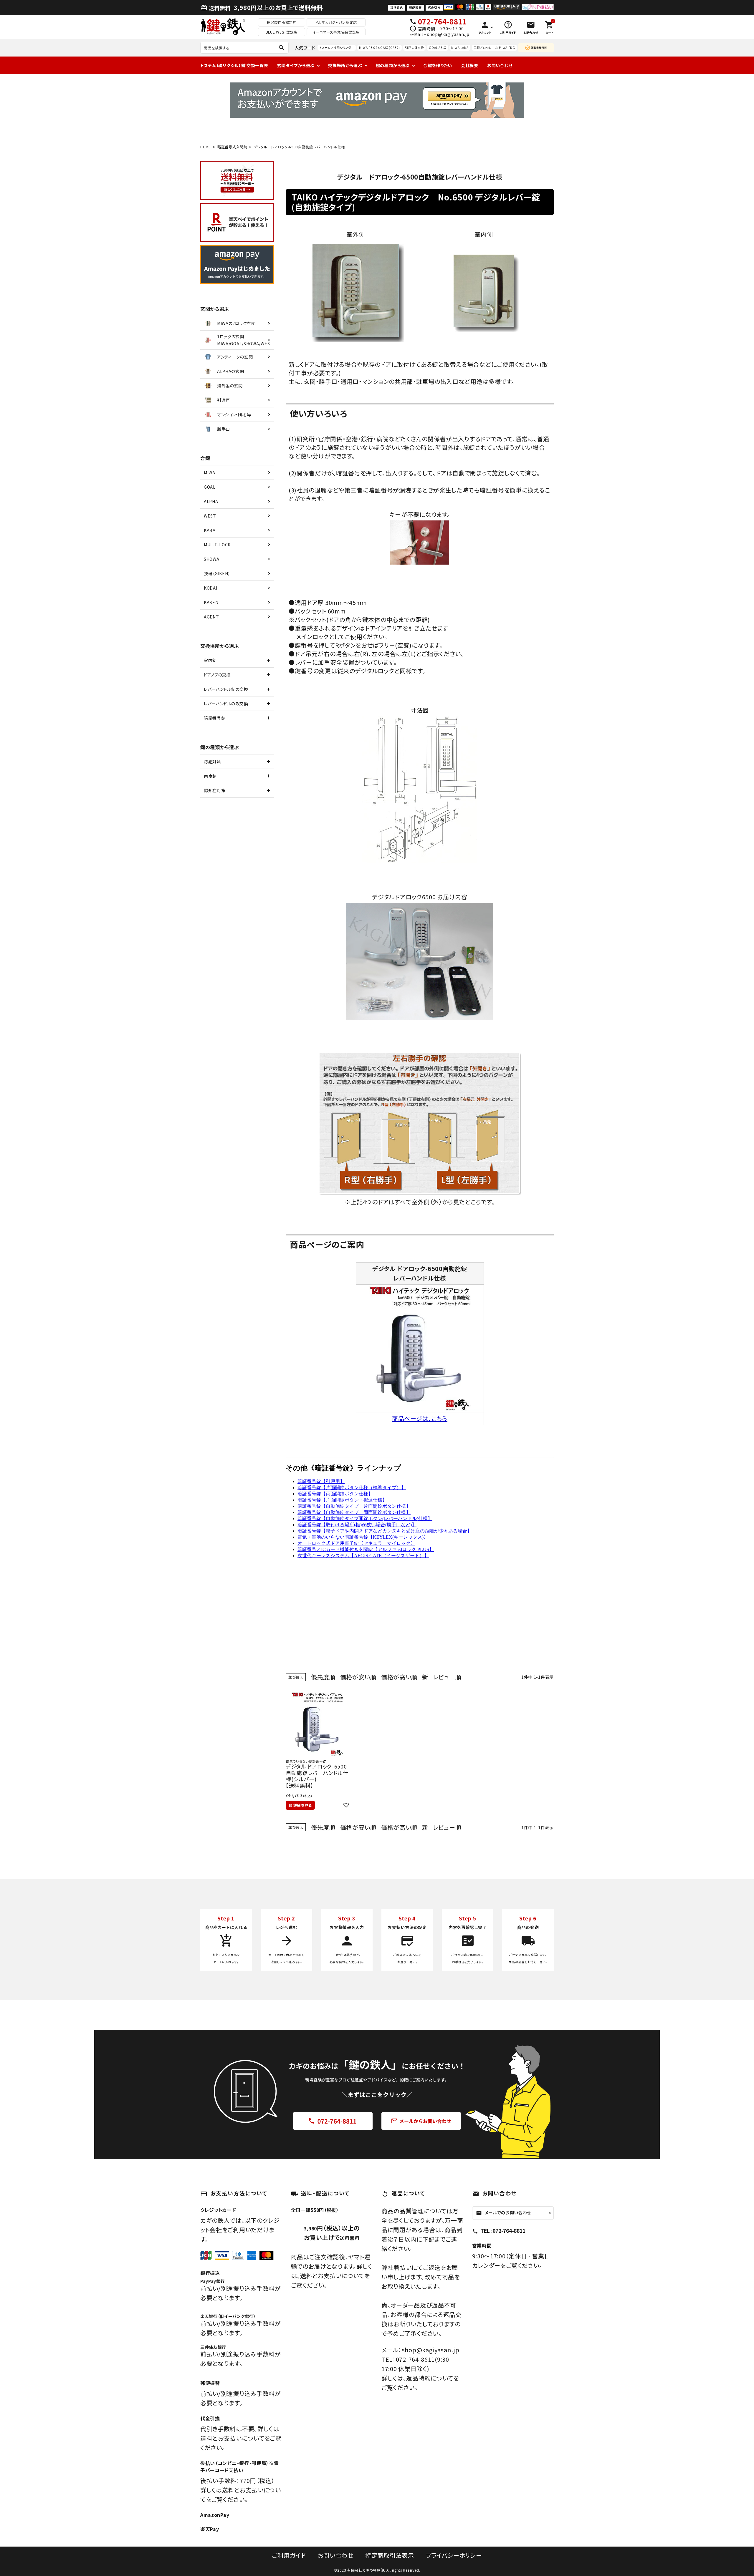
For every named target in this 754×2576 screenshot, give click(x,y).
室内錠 (210, 660)
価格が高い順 (399, 1677)
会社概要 (470, 65)
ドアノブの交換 (217, 675)
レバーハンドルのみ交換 (226, 704)
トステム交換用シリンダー (337, 48)
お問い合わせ (500, 65)
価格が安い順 (358, 1677)
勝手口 (224, 429)
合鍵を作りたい (438, 65)
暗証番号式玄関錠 (232, 147)
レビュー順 (447, 1677)
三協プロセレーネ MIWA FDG (494, 48)
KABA (210, 530)
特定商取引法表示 (390, 2555)
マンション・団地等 (234, 414)
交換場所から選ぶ (345, 65)
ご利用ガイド (289, 2555)
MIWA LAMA (460, 48)
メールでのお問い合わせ (504, 2213)
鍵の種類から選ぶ (393, 65)
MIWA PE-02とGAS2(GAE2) (380, 48)
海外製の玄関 (230, 386)
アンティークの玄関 (235, 357)
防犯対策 (213, 762)
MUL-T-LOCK (217, 545)
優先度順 (323, 1677)
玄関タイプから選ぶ (296, 65)
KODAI (211, 588)
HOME (206, 147)
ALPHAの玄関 (231, 371)
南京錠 (210, 776)
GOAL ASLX (437, 48)
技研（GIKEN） (217, 573)
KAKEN (211, 602)
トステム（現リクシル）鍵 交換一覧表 (234, 65)
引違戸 (224, 400)
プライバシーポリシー (454, 2555)
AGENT (211, 617)
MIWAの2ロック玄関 (236, 323)
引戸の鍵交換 (414, 48)
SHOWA (212, 559)
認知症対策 (215, 790)
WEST (210, 516)
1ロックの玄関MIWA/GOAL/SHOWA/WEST (245, 340)
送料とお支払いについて (332, 2276)
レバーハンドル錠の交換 (226, 689)
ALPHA (211, 501)
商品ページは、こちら (420, 1418)
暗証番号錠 (215, 718)
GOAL (210, 487)
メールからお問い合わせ (421, 2121)
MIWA (210, 472)
